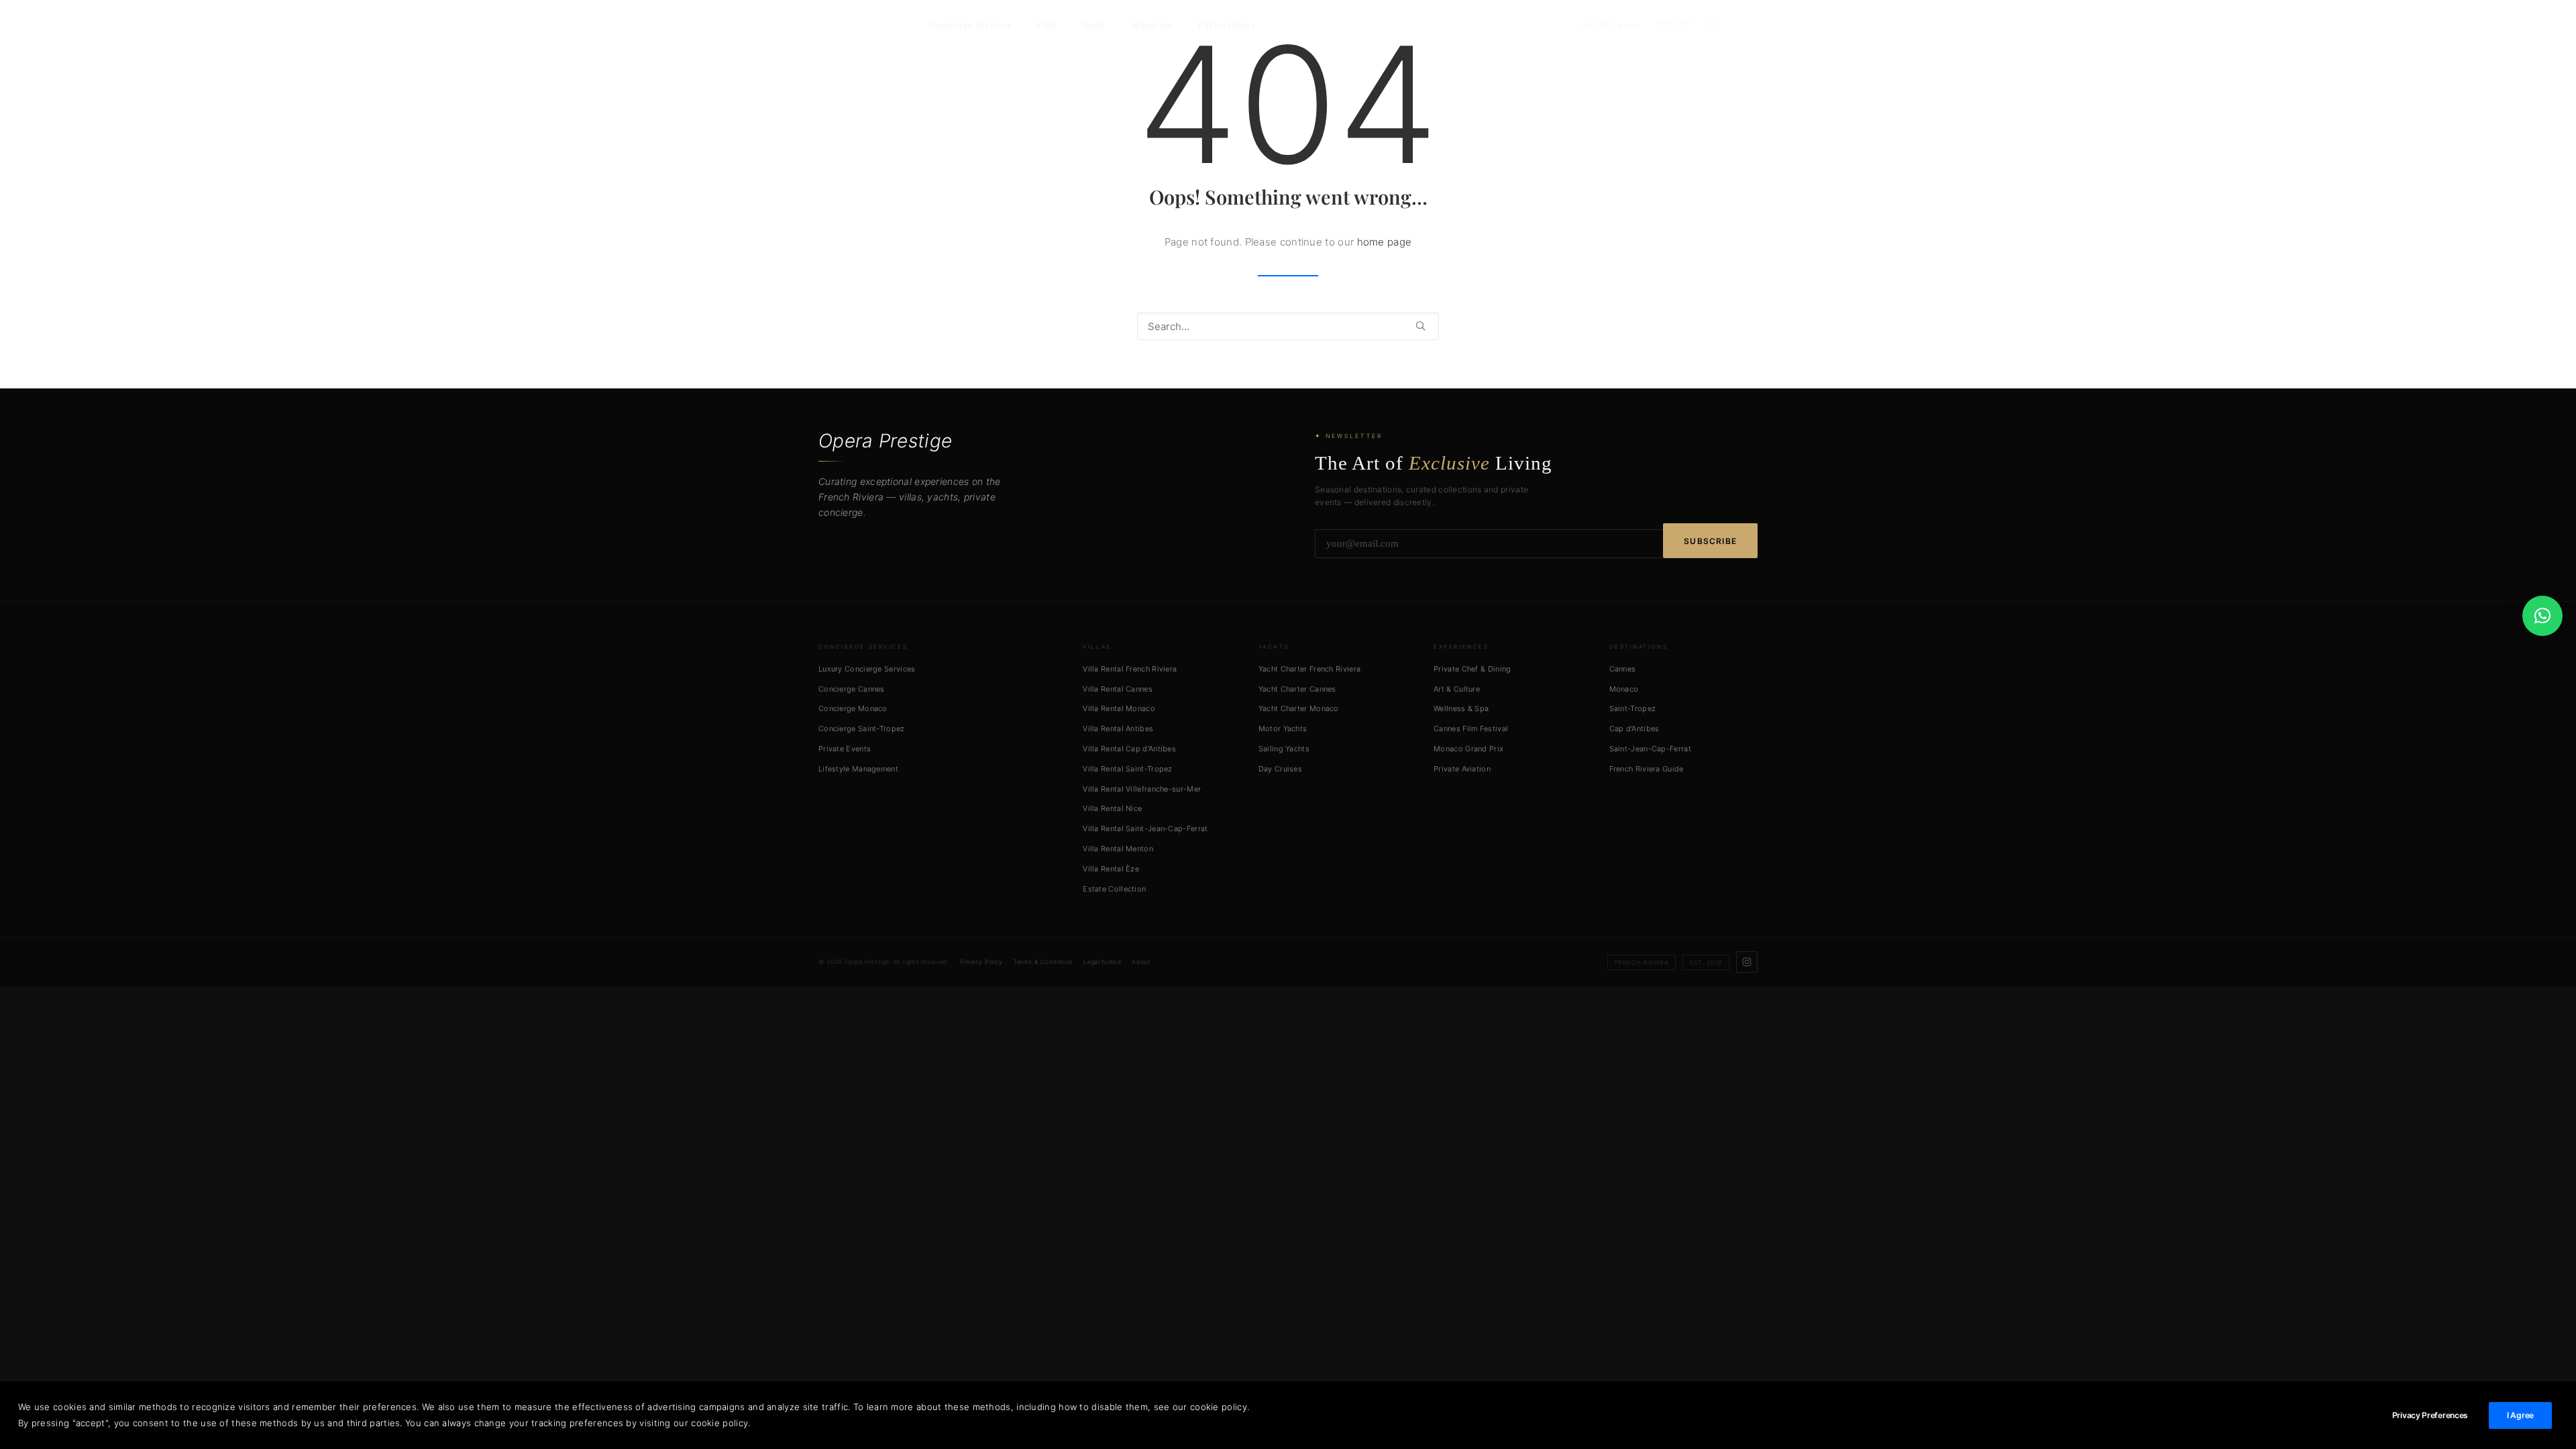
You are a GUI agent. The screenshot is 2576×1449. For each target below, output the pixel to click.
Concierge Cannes (852, 689)
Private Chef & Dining (1472, 669)
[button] (1420, 326)
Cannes (1623, 669)
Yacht (1094, 24)
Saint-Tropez (1633, 708)
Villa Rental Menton (1118, 849)
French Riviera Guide (1647, 769)
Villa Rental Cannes (1118, 689)
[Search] (1288, 326)
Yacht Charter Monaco (1299, 708)
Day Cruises (1280, 769)
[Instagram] (1712, 24)
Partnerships (1227, 24)
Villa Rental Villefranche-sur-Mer (1142, 789)
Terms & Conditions (1043, 962)
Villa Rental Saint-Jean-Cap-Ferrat (1145, 828)
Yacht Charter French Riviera (1309, 669)
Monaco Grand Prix (1468, 749)
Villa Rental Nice (1112, 808)
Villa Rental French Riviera (1130, 669)
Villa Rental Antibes (1118, 729)
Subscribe (1710, 541)
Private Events (845, 749)
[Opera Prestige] (883, 24)
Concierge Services (970, 24)
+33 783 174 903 (1609, 24)
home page (1385, 242)
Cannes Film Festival (1471, 729)
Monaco (1624, 689)
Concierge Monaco (853, 708)
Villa (1046, 24)
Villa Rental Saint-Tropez (1128, 769)
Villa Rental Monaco (1119, 708)
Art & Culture (1457, 689)
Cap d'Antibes (1634, 729)
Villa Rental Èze (1111, 869)
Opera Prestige (885, 441)
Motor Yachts (1283, 729)
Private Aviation (1462, 769)
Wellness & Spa (1461, 708)
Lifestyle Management (858, 769)
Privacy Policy (981, 962)
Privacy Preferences (2430, 1415)
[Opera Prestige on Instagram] (1747, 962)
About (1141, 962)
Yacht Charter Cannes (1297, 689)
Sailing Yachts (1284, 749)
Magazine (1152, 24)
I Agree (2520, 1415)
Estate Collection (1114, 889)
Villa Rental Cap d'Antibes (1129, 749)
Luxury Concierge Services (867, 669)
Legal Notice (1102, 962)
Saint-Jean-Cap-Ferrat (1650, 749)
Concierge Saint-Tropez (862, 729)
